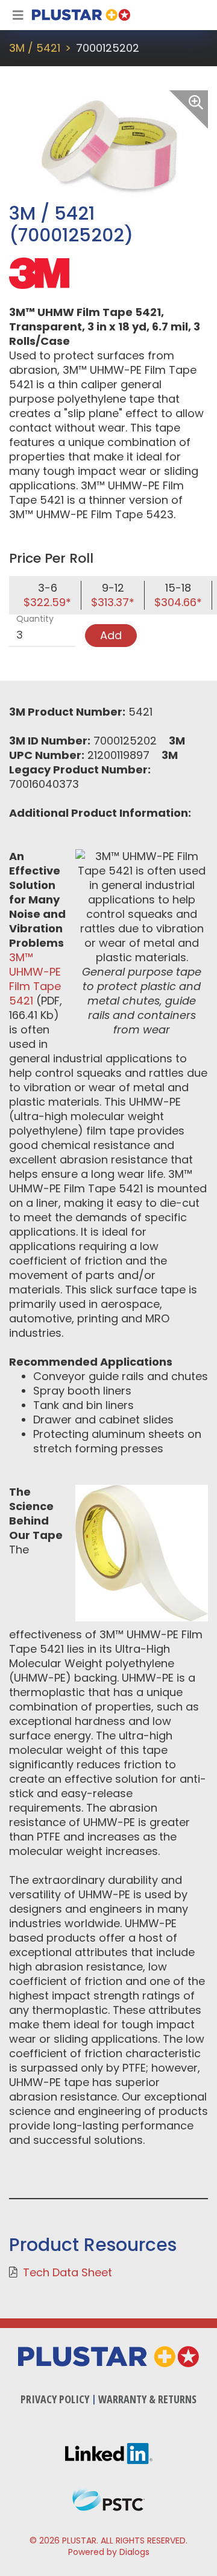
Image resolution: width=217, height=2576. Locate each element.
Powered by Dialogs (109, 2552)
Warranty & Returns (147, 2399)
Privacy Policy (55, 2399)
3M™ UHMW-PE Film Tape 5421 (35, 979)
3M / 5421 (35, 48)
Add (111, 635)
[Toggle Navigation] (18, 15)
